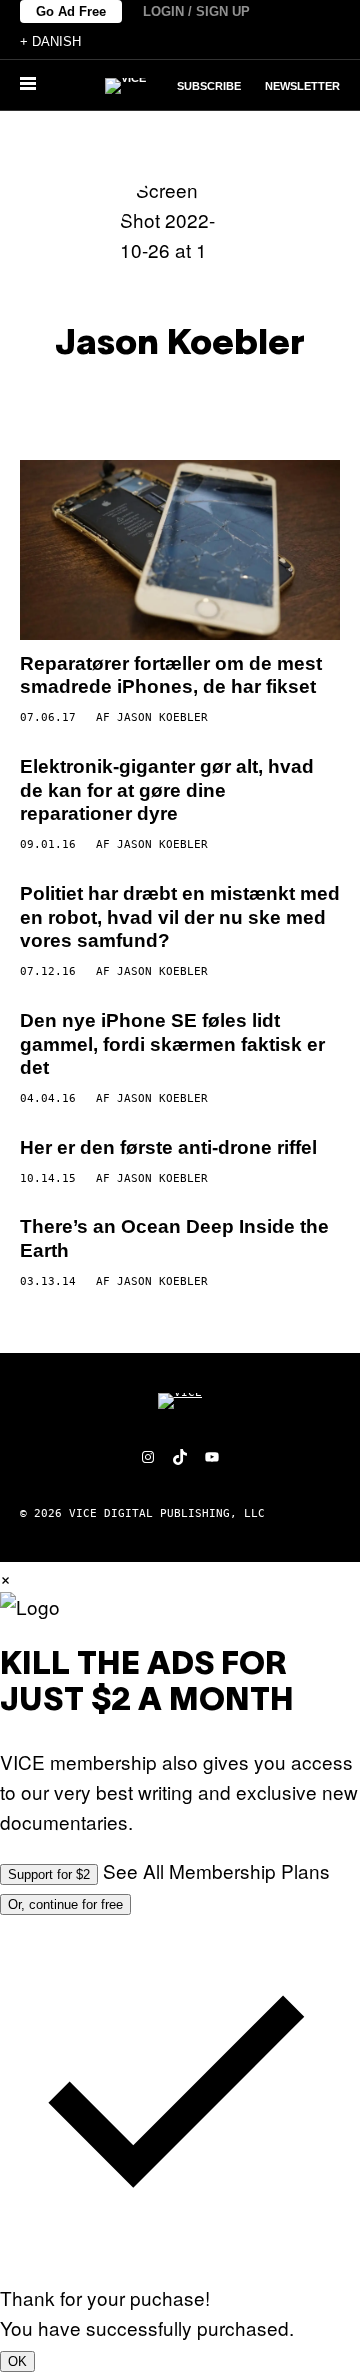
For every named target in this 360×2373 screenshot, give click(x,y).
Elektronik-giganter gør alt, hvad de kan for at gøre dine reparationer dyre (167, 790)
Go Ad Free (71, 11)
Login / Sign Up (196, 11)
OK (17, 2361)
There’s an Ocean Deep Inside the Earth (174, 1238)
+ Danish (50, 41)
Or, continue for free (65, 1904)
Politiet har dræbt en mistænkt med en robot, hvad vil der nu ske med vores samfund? (180, 917)
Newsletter (302, 86)
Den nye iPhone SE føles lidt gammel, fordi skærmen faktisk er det (172, 1044)
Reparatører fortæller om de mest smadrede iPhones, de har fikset (171, 675)
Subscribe (209, 86)
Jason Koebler (162, 717)
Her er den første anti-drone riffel (168, 1147)
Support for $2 (49, 1874)
